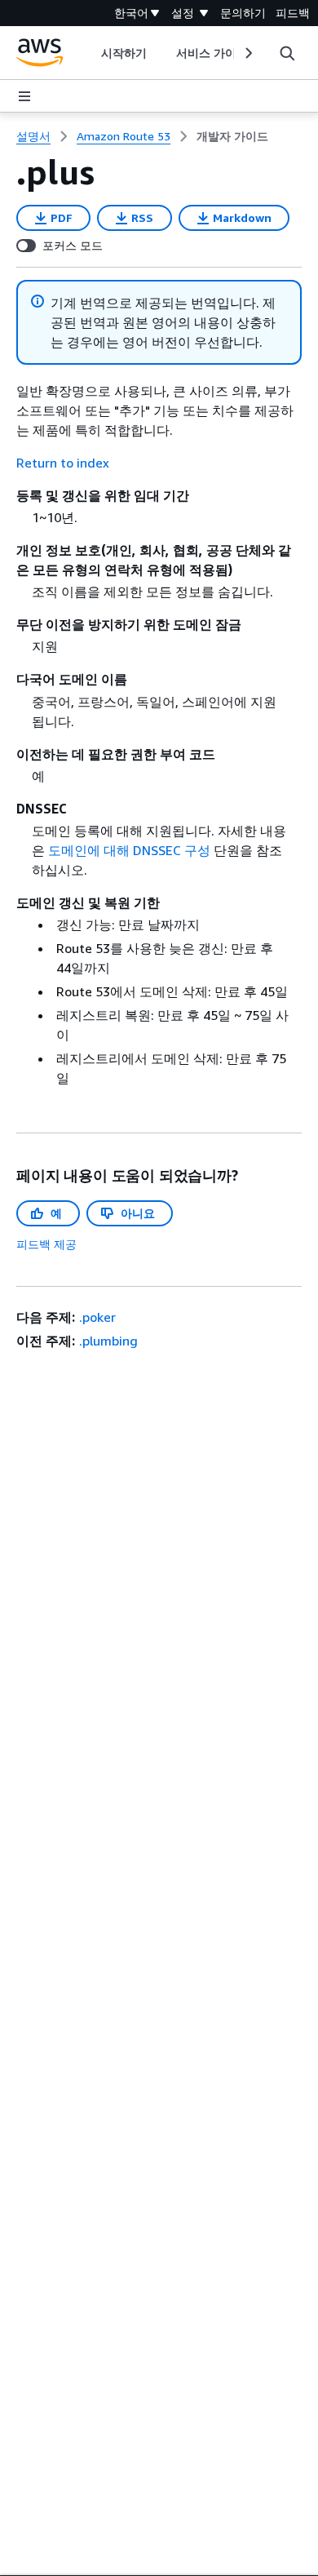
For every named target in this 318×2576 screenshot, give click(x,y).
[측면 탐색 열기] (24, 96)
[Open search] (287, 53)
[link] (232, 136)
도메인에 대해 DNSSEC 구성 (129, 850)
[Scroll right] (247, 53)
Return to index (63, 463)
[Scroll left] (88, 53)
